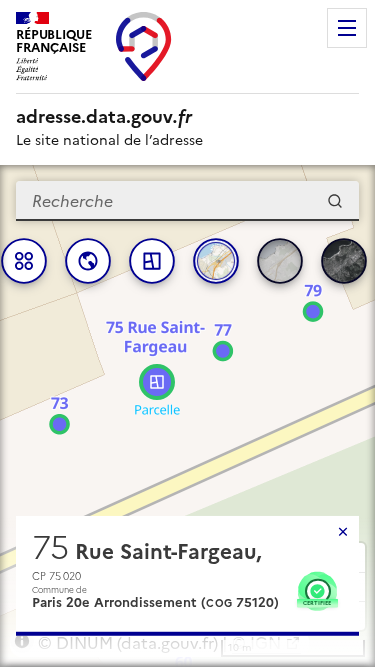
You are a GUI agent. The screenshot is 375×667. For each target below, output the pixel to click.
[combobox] (187, 201)
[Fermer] (343, 532)
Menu (347, 28)
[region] (187, 416)
